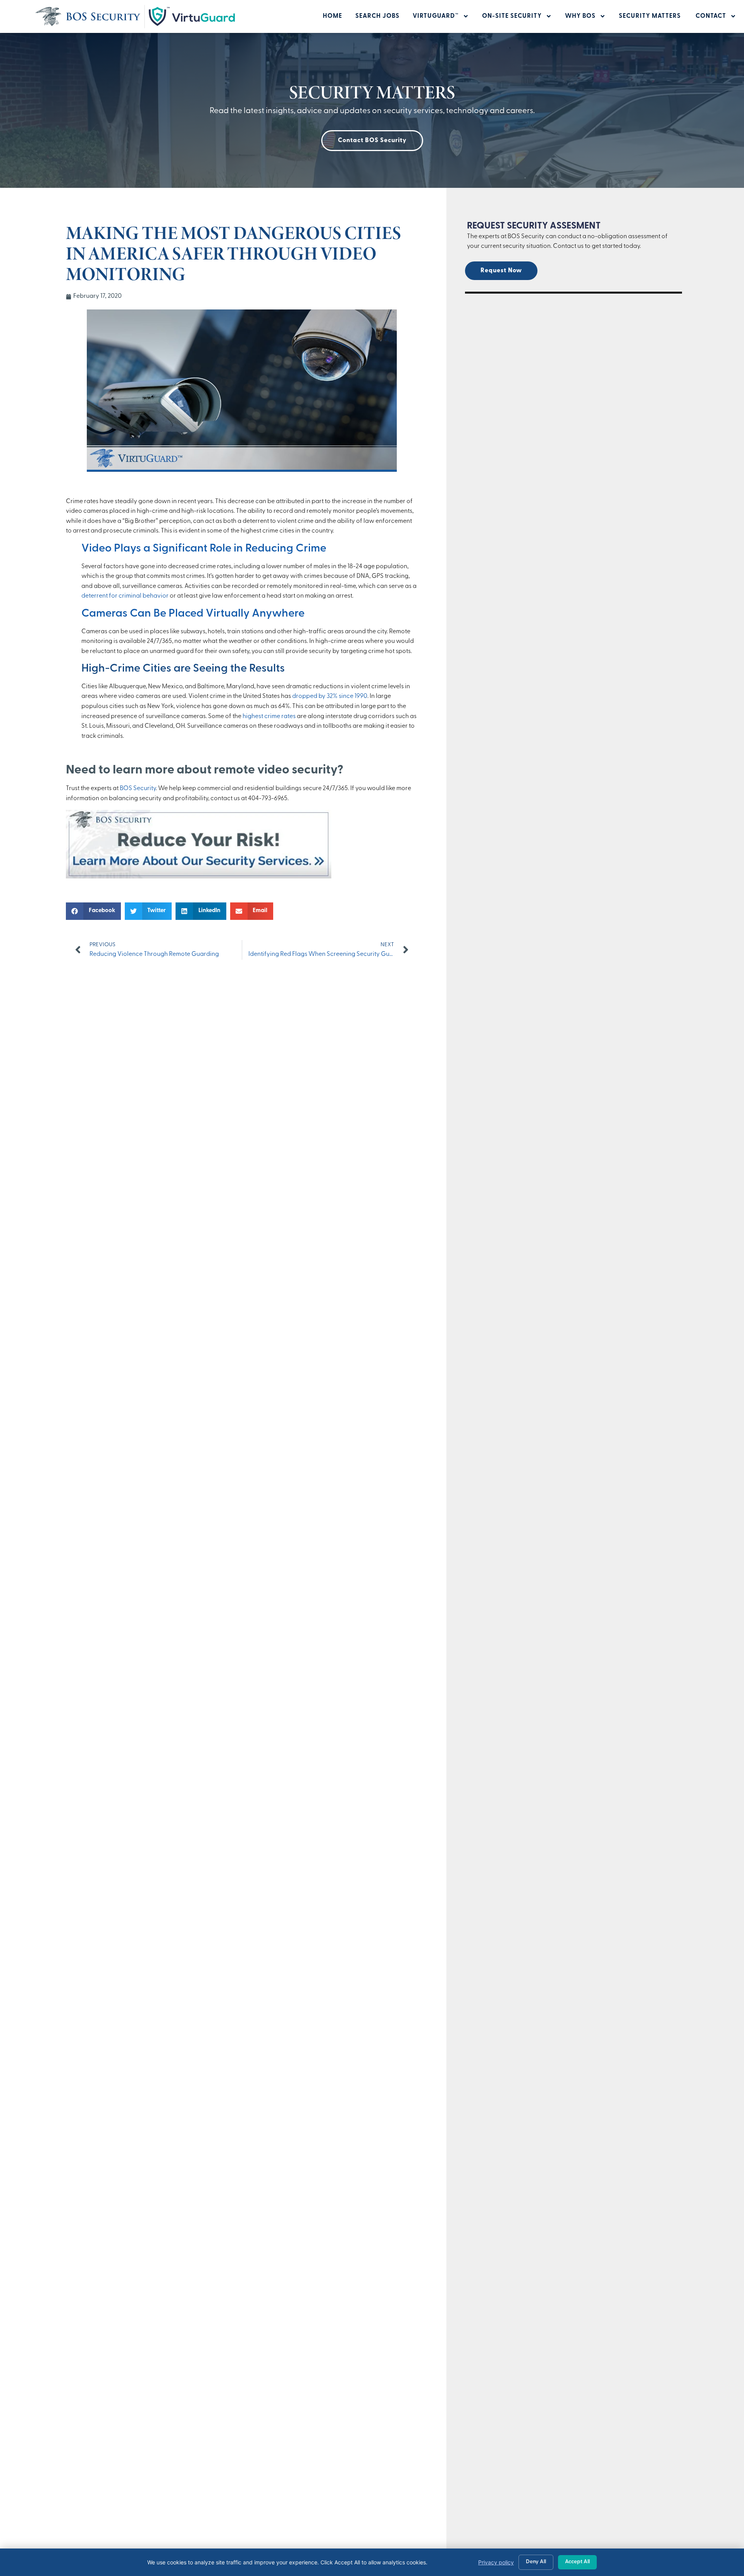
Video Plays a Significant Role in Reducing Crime (204, 549)
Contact (711, 16)
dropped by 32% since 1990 (330, 696)
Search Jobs (377, 16)
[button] (93, 911)
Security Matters (651, 16)
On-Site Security (512, 16)
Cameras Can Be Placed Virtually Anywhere (193, 614)
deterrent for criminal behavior (125, 596)
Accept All (577, 2562)
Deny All (536, 2562)
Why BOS (580, 16)
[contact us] (199, 877)
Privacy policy (496, 2562)
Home (332, 16)
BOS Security (138, 789)
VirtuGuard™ (436, 16)
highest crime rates (269, 717)
